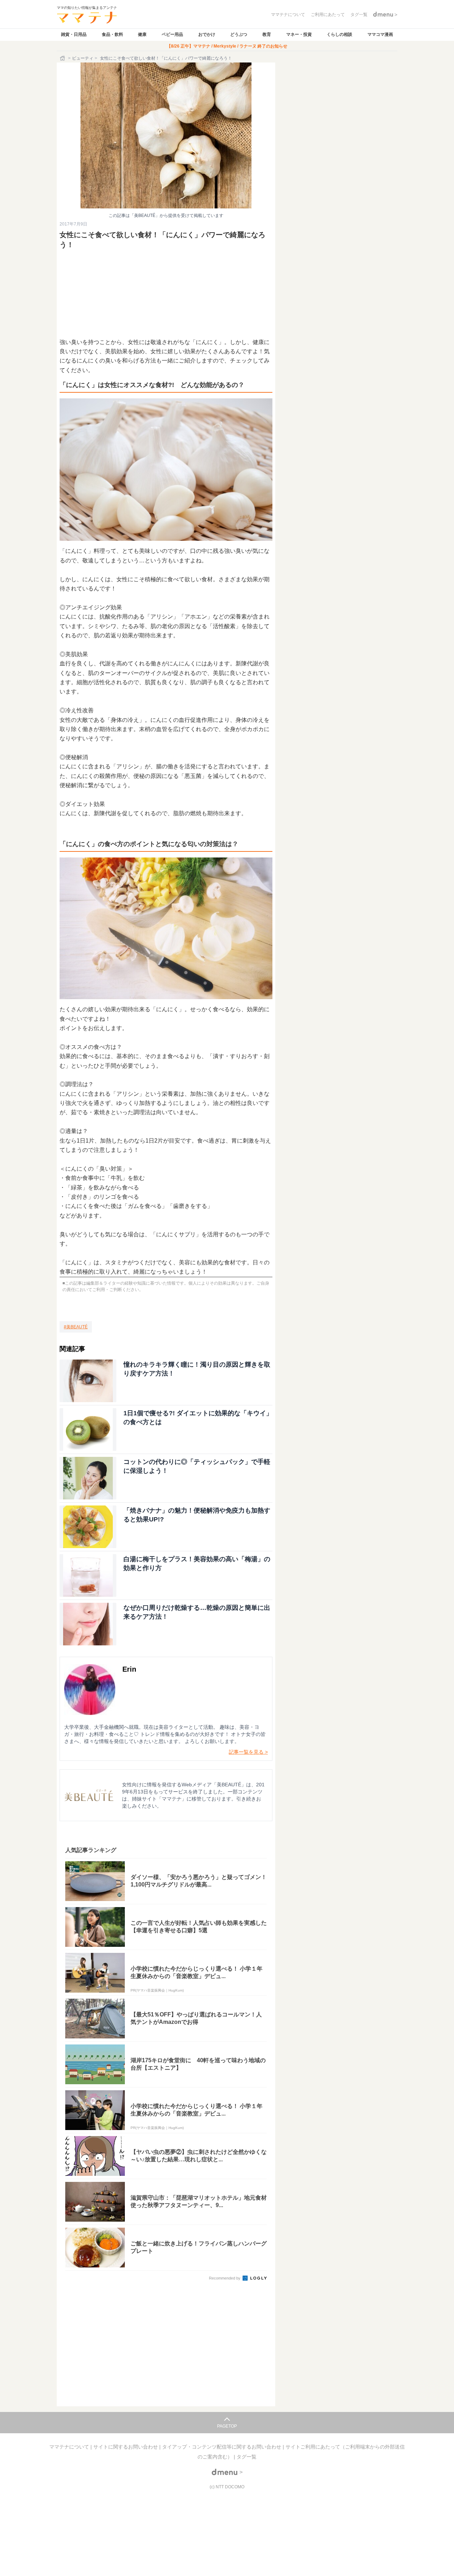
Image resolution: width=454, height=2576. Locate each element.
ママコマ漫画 (380, 34)
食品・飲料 (112, 34)
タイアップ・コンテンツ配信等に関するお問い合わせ (222, 2447)
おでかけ (207, 34)
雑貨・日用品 (74, 34)
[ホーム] (63, 58)
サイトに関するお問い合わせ (126, 2447)
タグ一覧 (247, 2457)
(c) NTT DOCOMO (227, 2487)
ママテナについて (70, 2447)
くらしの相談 (339, 34)
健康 (142, 34)
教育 (267, 34)
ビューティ (83, 58)
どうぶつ (239, 34)
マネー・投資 (299, 34)
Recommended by (225, 2278)
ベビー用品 (172, 34)
